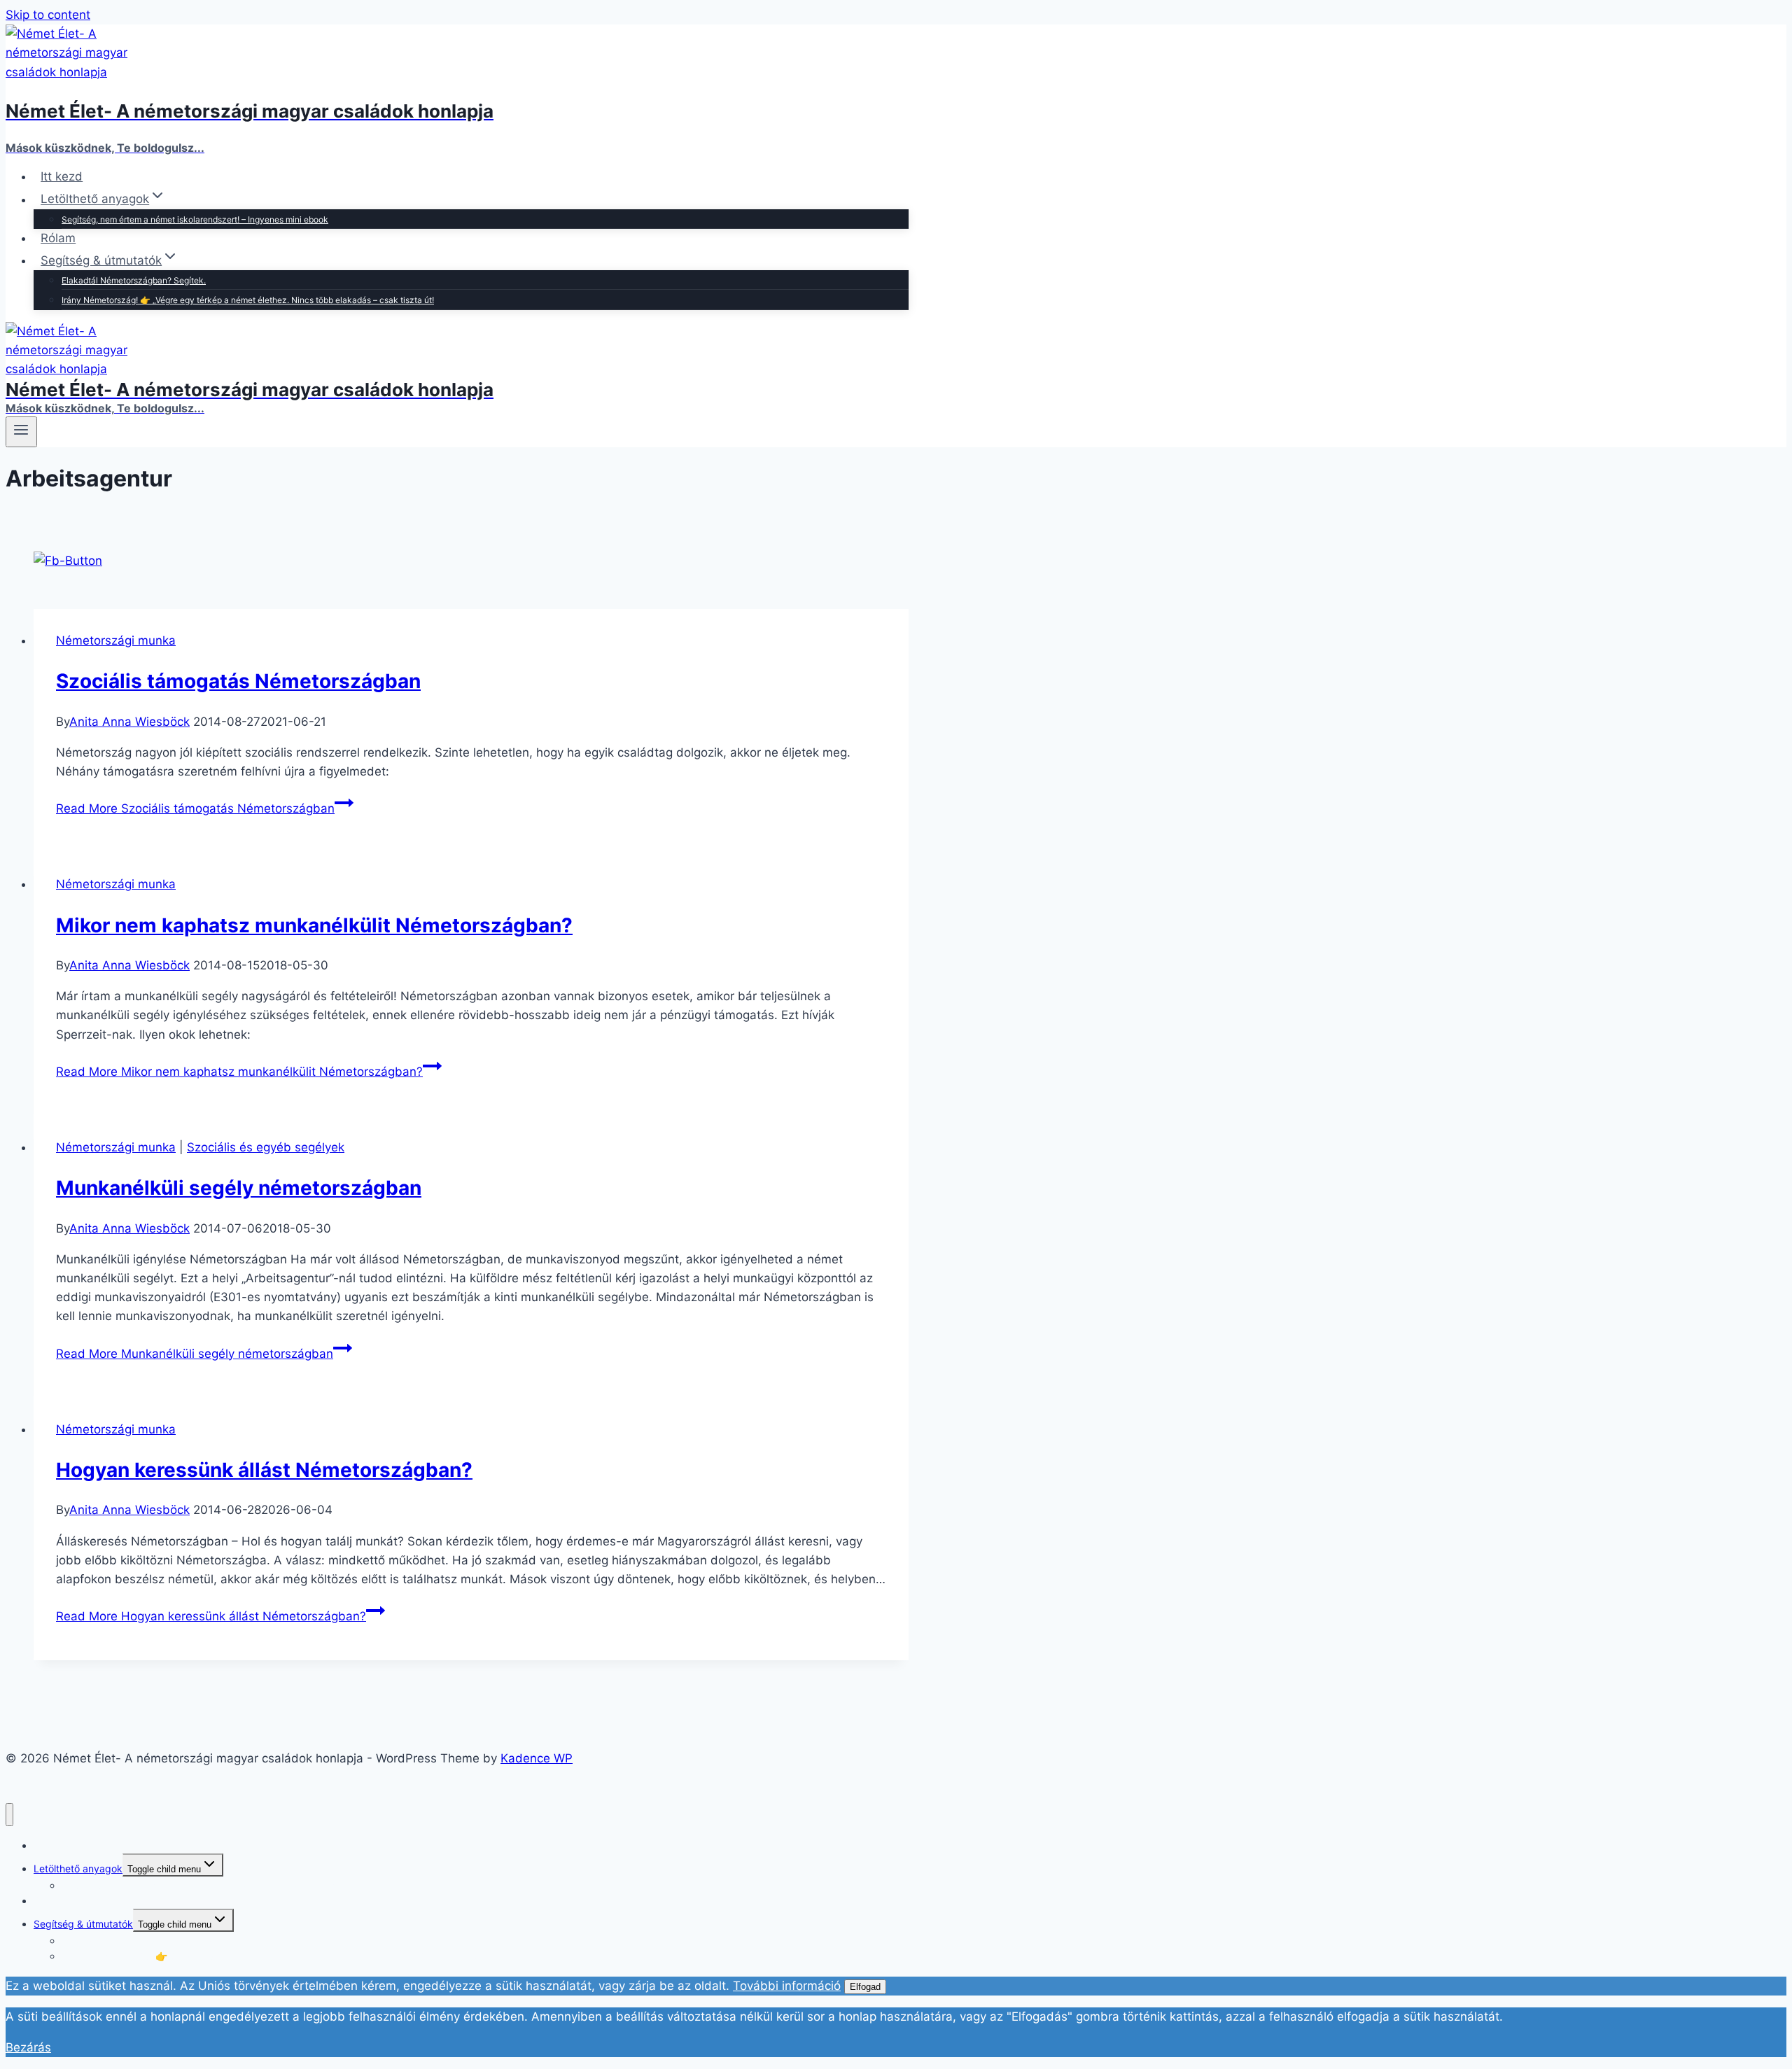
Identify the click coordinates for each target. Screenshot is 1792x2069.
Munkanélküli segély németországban (239, 1188)
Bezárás (28, 2047)
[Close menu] (9, 1815)
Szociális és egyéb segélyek (266, 1147)
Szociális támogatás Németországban (238, 681)
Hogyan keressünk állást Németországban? (264, 1470)
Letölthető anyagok (78, 1868)
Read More (195, 808)
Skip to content (48, 15)
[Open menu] (21, 432)
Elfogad (865, 1987)
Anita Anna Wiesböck (129, 722)
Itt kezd (62, 176)
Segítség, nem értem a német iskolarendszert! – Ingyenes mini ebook (195, 219)
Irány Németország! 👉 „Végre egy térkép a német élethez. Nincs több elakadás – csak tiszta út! (248, 300)
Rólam (58, 238)
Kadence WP (537, 1758)
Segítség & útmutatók (83, 1924)
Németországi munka (116, 640)
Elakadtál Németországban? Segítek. (134, 280)
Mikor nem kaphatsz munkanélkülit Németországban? (314, 925)
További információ (787, 1986)
